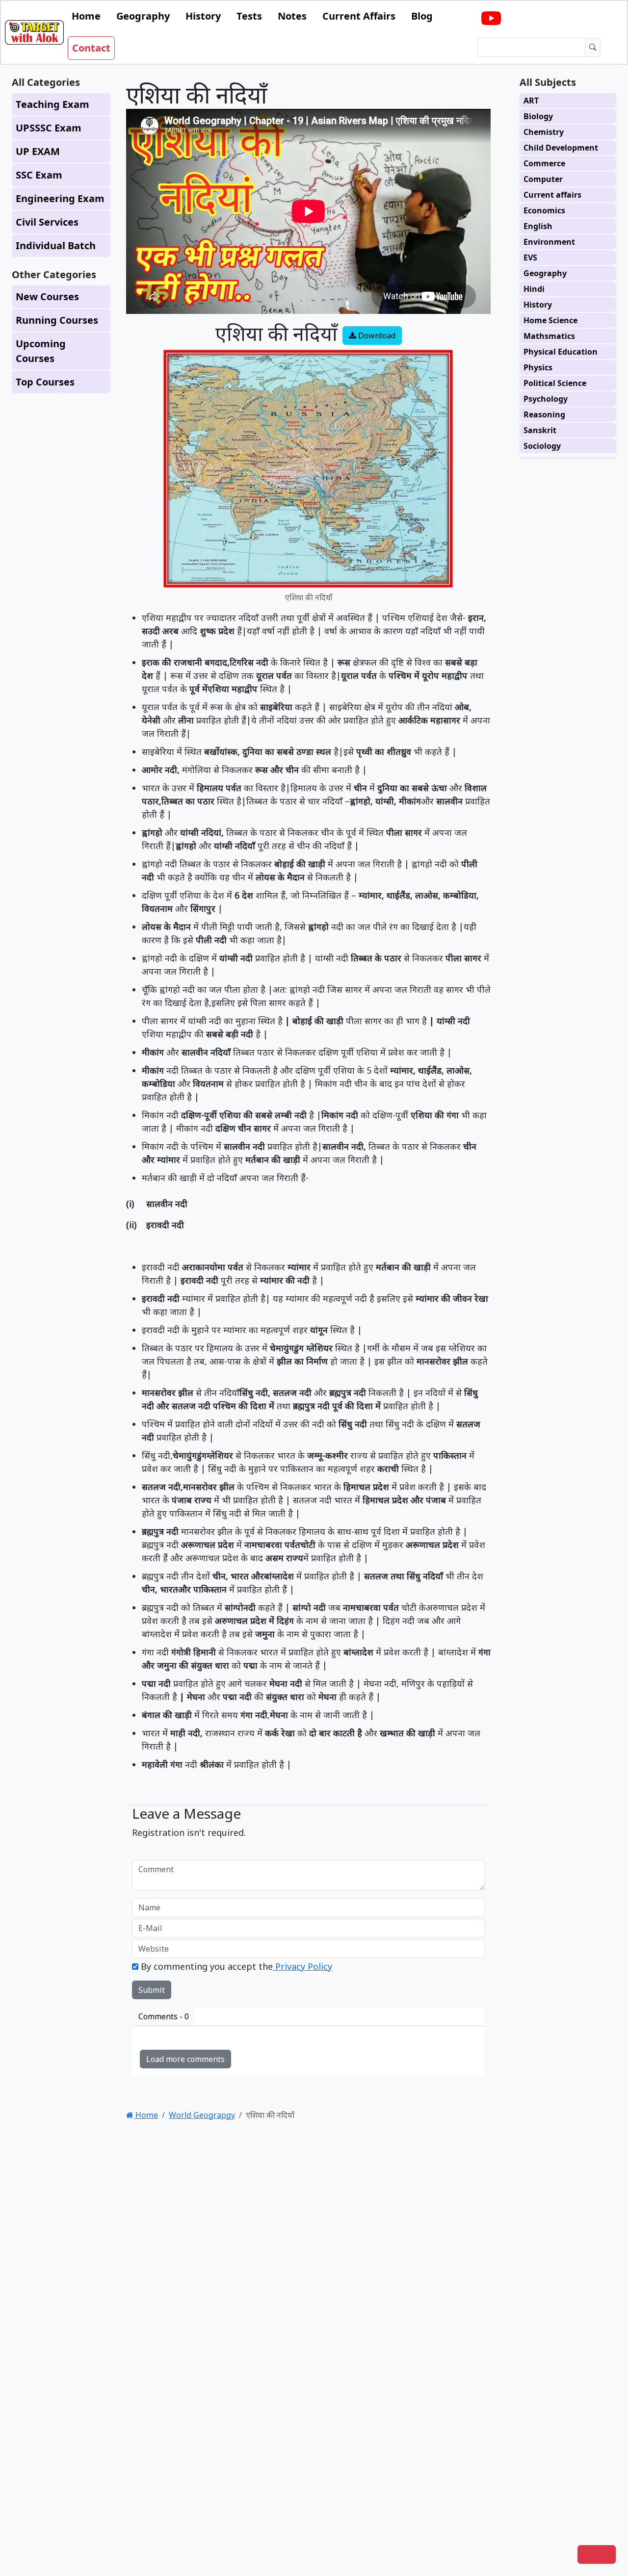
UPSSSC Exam (49, 128)
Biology (538, 116)
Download (376, 335)
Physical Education (561, 352)
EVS (530, 258)
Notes (292, 16)
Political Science (555, 383)
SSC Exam (39, 175)
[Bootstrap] (34, 32)
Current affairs (552, 195)
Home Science (550, 320)
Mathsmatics (549, 336)
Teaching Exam (52, 104)
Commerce (544, 163)
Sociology (542, 446)
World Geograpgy (202, 2115)
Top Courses (45, 382)
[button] (597, 2554)
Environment (549, 242)
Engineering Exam (60, 198)
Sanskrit (540, 430)
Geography (143, 16)
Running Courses (57, 320)
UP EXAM (38, 151)
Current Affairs (359, 16)
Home (86, 16)
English (538, 226)
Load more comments (185, 2059)
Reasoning (544, 414)
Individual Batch (56, 245)
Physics (538, 367)
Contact (91, 48)
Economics (544, 210)
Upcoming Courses (41, 351)
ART (531, 101)
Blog (422, 16)
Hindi (534, 289)
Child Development (561, 148)
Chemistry (544, 132)
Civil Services (47, 222)
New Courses (47, 296)
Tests (249, 16)
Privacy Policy (302, 1966)
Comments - (164, 2016)
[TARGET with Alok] (491, 19)
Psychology (546, 399)
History (203, 16)
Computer (543, 179)
